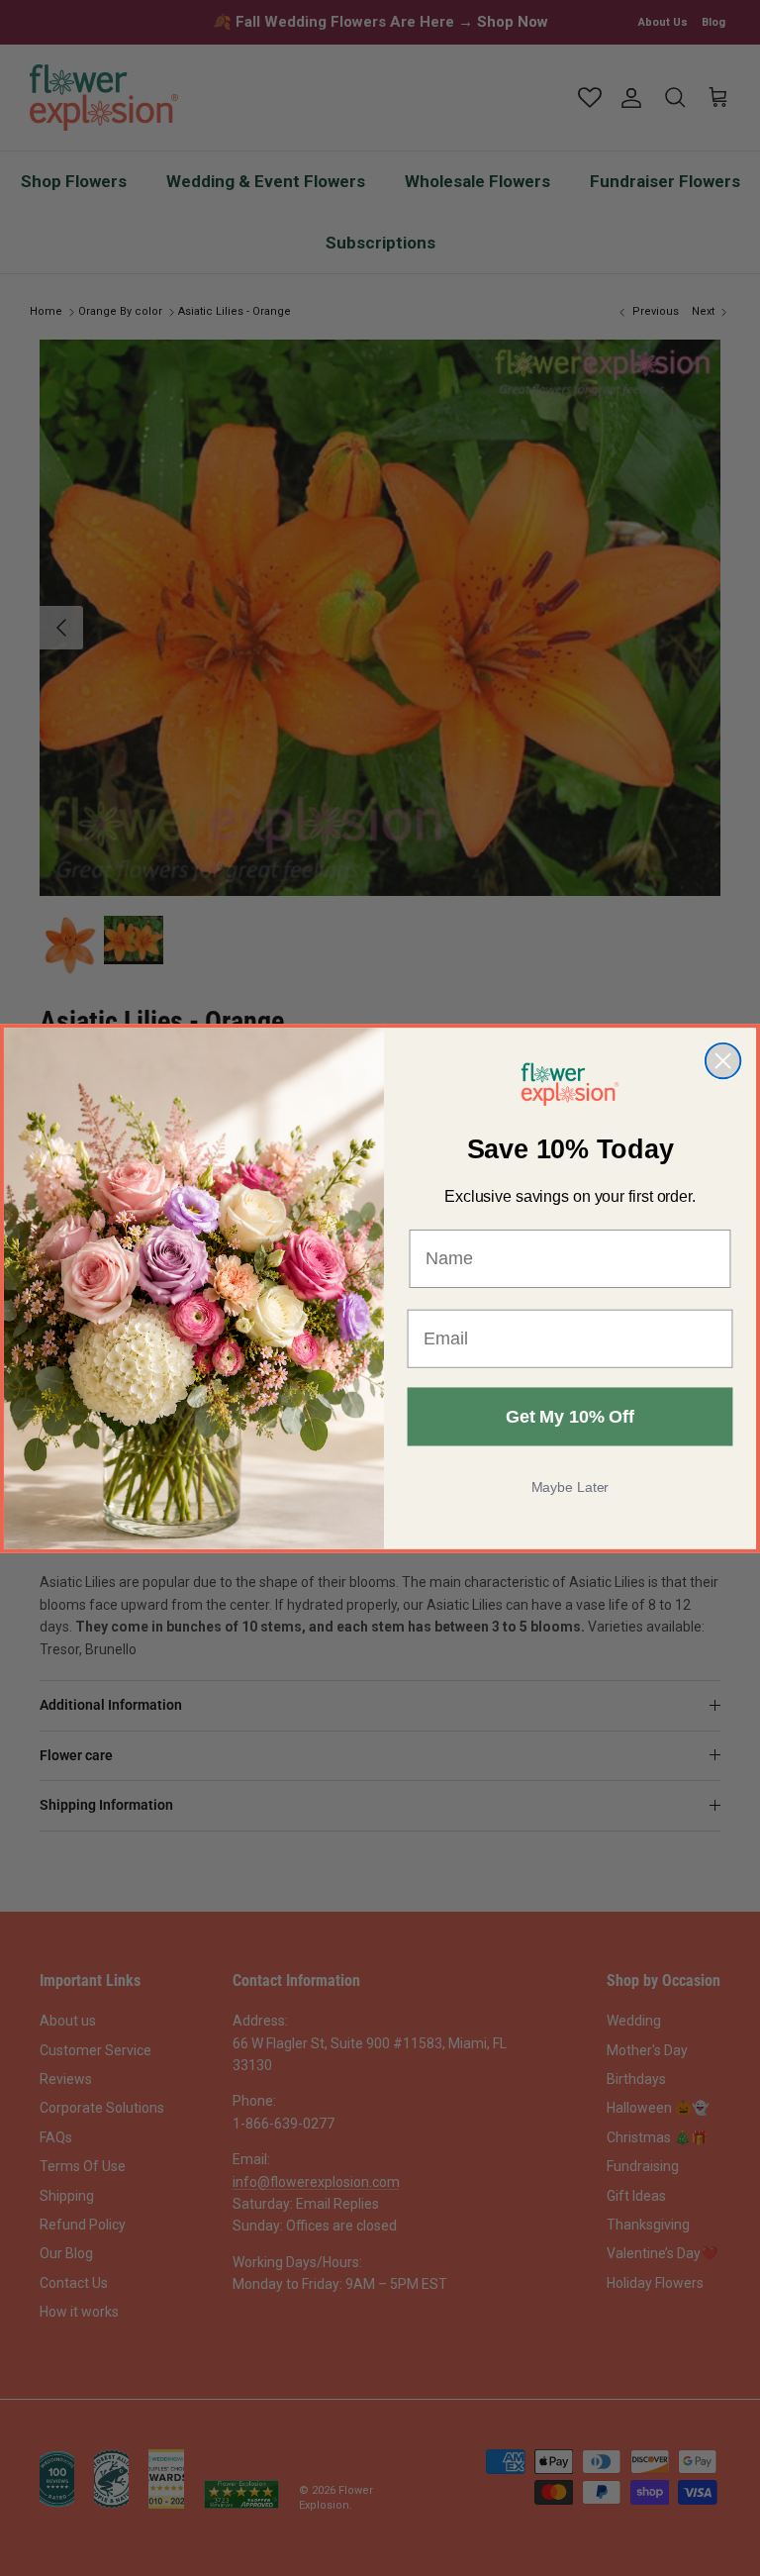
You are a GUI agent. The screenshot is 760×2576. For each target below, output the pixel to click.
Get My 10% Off (570, 1417)
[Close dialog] (723, 1060)
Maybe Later (570, 1487)
